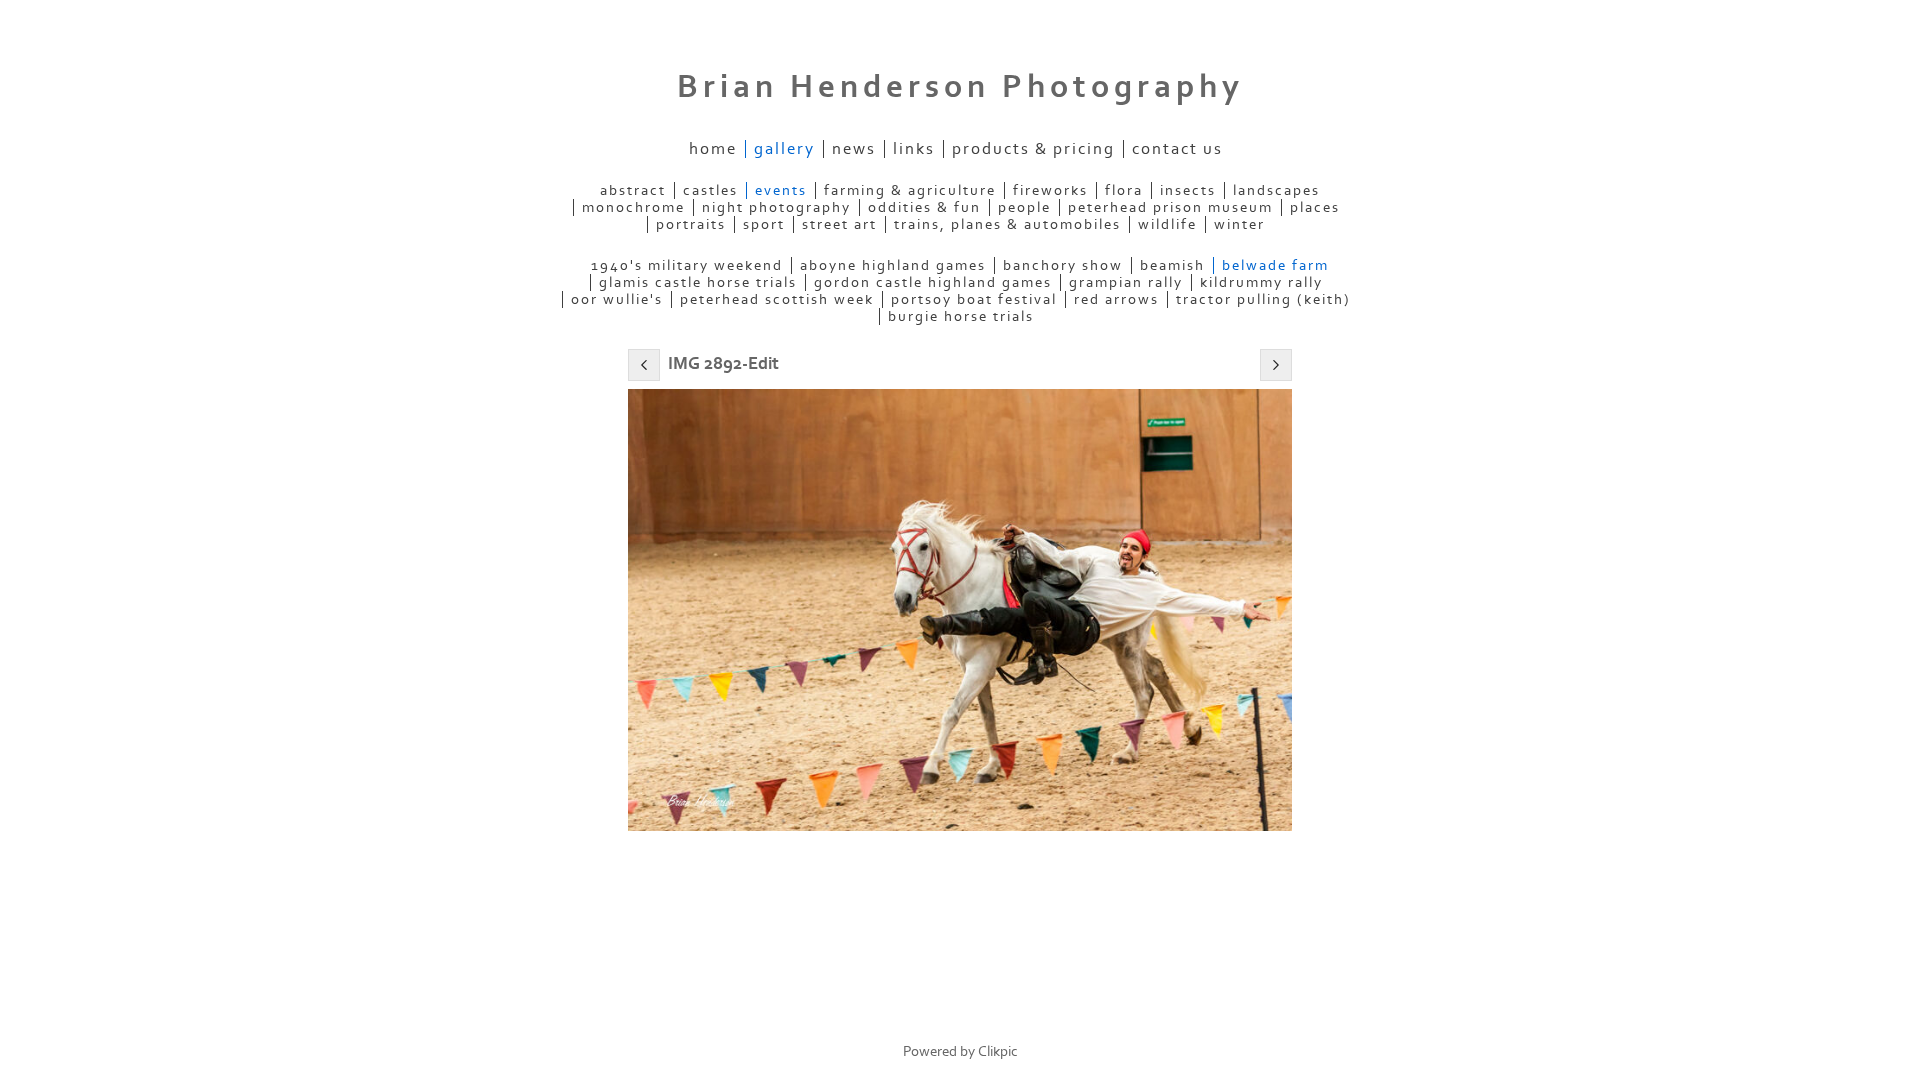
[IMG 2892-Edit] (960, 610)
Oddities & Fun (924, 207)
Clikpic (998, 1051)
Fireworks (1050, 190)
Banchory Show (1063, 265)
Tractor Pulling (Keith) (1263, 299)
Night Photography (776, 207)
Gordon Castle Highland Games (933, 282)
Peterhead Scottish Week (777, 299)
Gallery (784, 149)
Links (914, 149)
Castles (710, 190)
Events (781, 190)
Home (713, 149)
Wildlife (1167, 224)
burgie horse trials (961, 316)
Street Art (839, 224)
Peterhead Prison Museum (1170, 207)
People (1024, 207)
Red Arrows (1116, 299)
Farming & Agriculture (910, 190)
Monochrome (633, 207)
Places (1315, 207)
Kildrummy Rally (1261, 282)
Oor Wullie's (617, 299)
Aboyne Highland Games (893, 265)
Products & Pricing (1033, 149)
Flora (1124, 190)
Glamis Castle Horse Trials (698, 282)
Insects (1188, 190)
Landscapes (1276, 190)
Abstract (633, 190)
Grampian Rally (1126, 282)
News (854, 149)
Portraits (691, 224)
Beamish (1172, 265)
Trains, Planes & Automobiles (1007, 224)
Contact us (1177, 149)
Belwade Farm (1275, 265)
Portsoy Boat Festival (974, 299)
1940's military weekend (687, 265)
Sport (764, 224)
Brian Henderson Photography (960, 87)
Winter (1239, 224)
